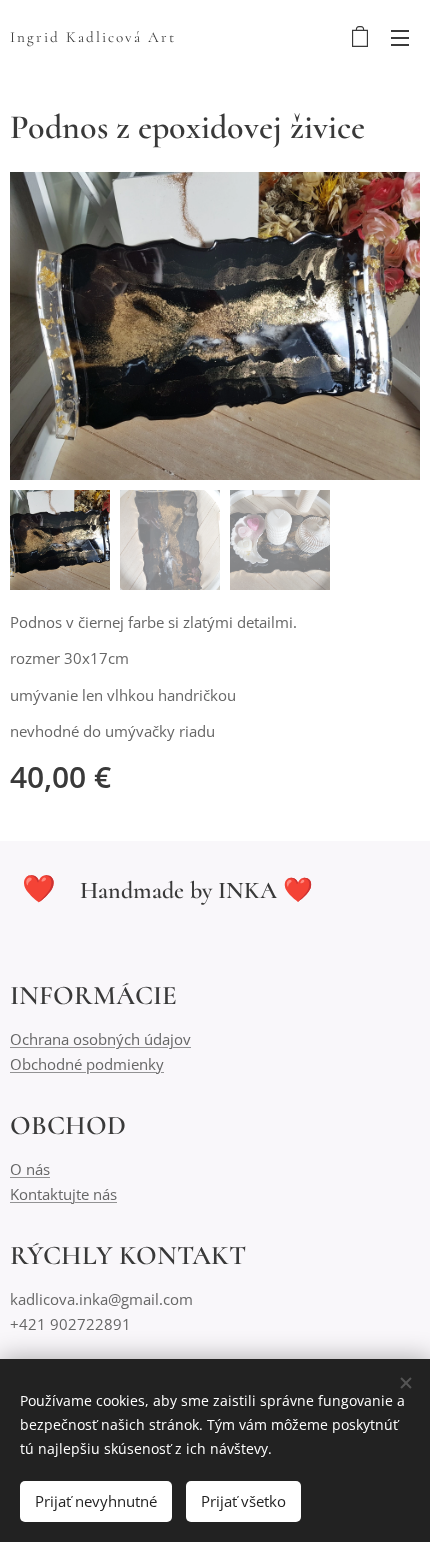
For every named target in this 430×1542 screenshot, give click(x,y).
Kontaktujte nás (63, 1194)
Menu (400, 37)
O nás (30, 1169)
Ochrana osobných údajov (100, 1039)
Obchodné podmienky (87, 1064)
